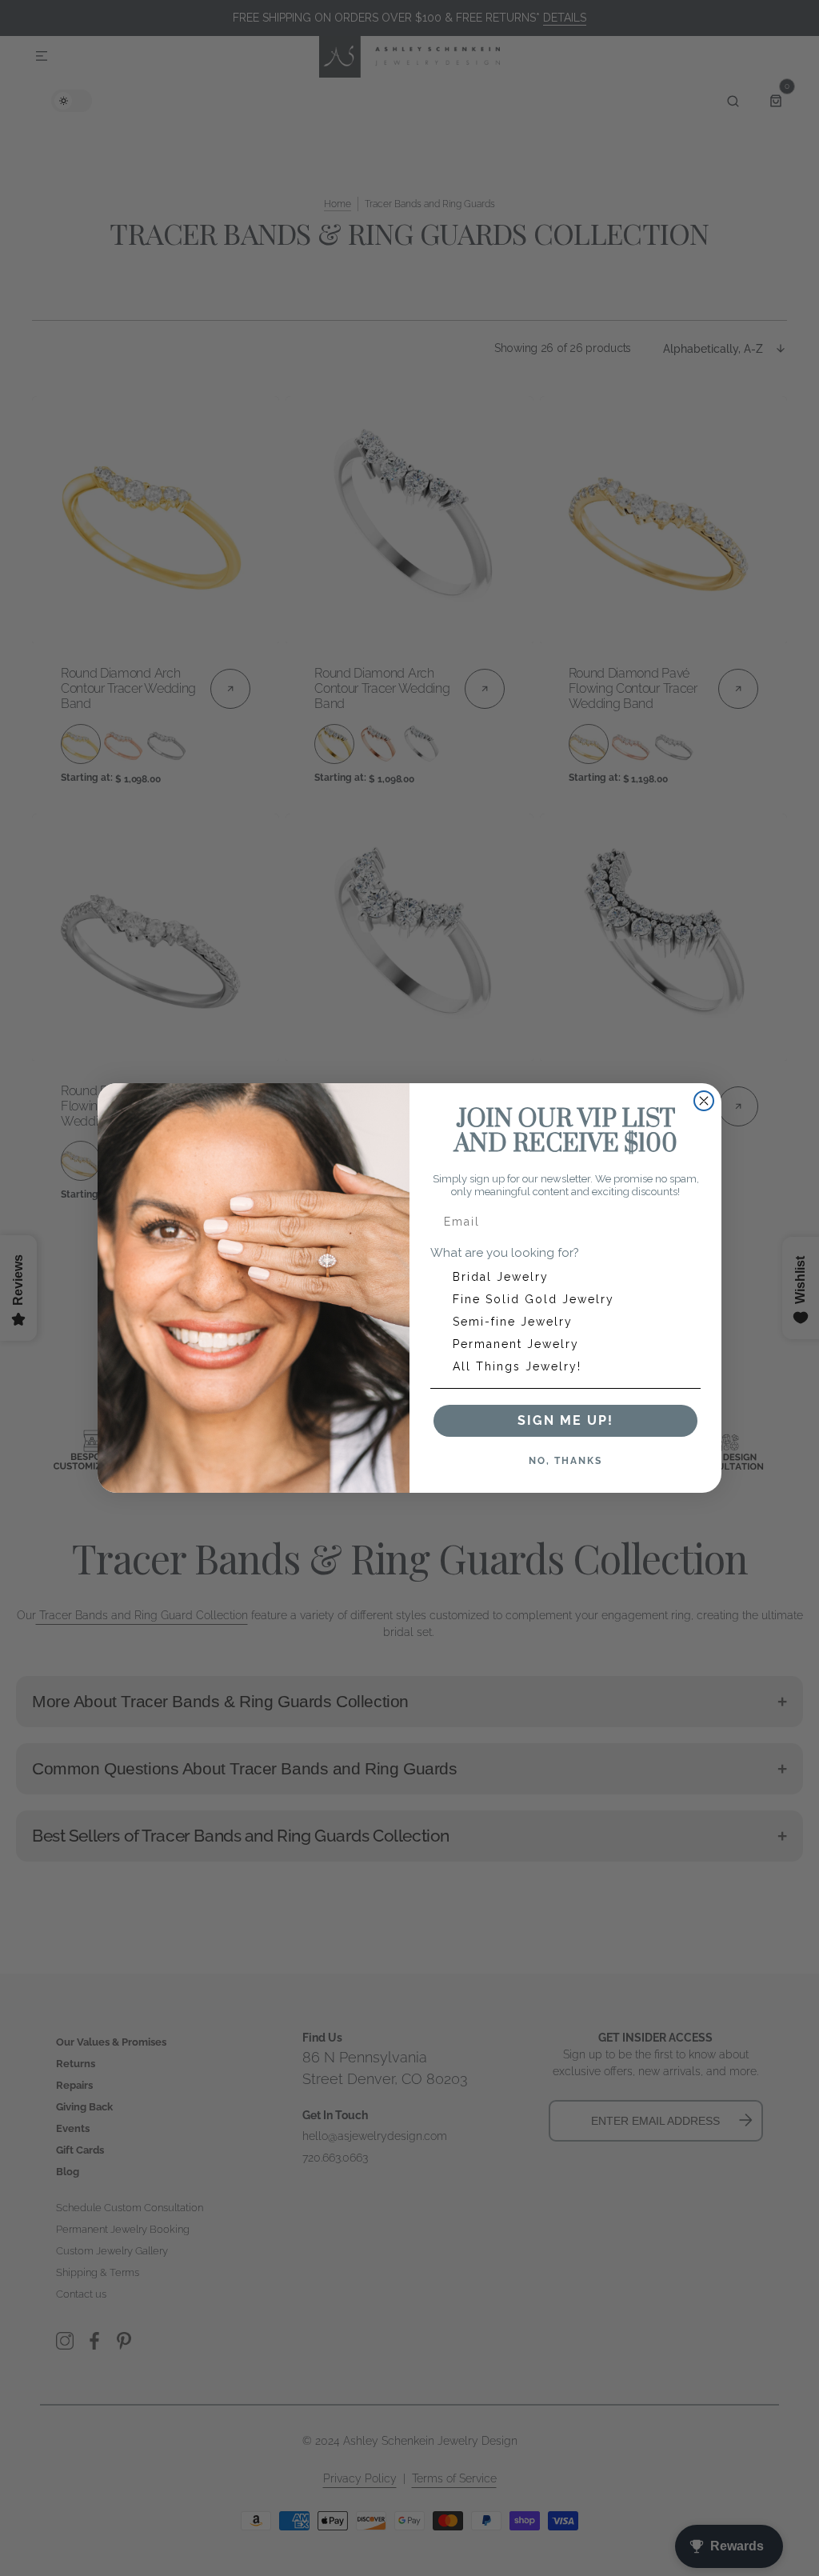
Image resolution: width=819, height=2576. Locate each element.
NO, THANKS (565, 1461)
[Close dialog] (704, 1101)
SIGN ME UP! (565, 1420)
